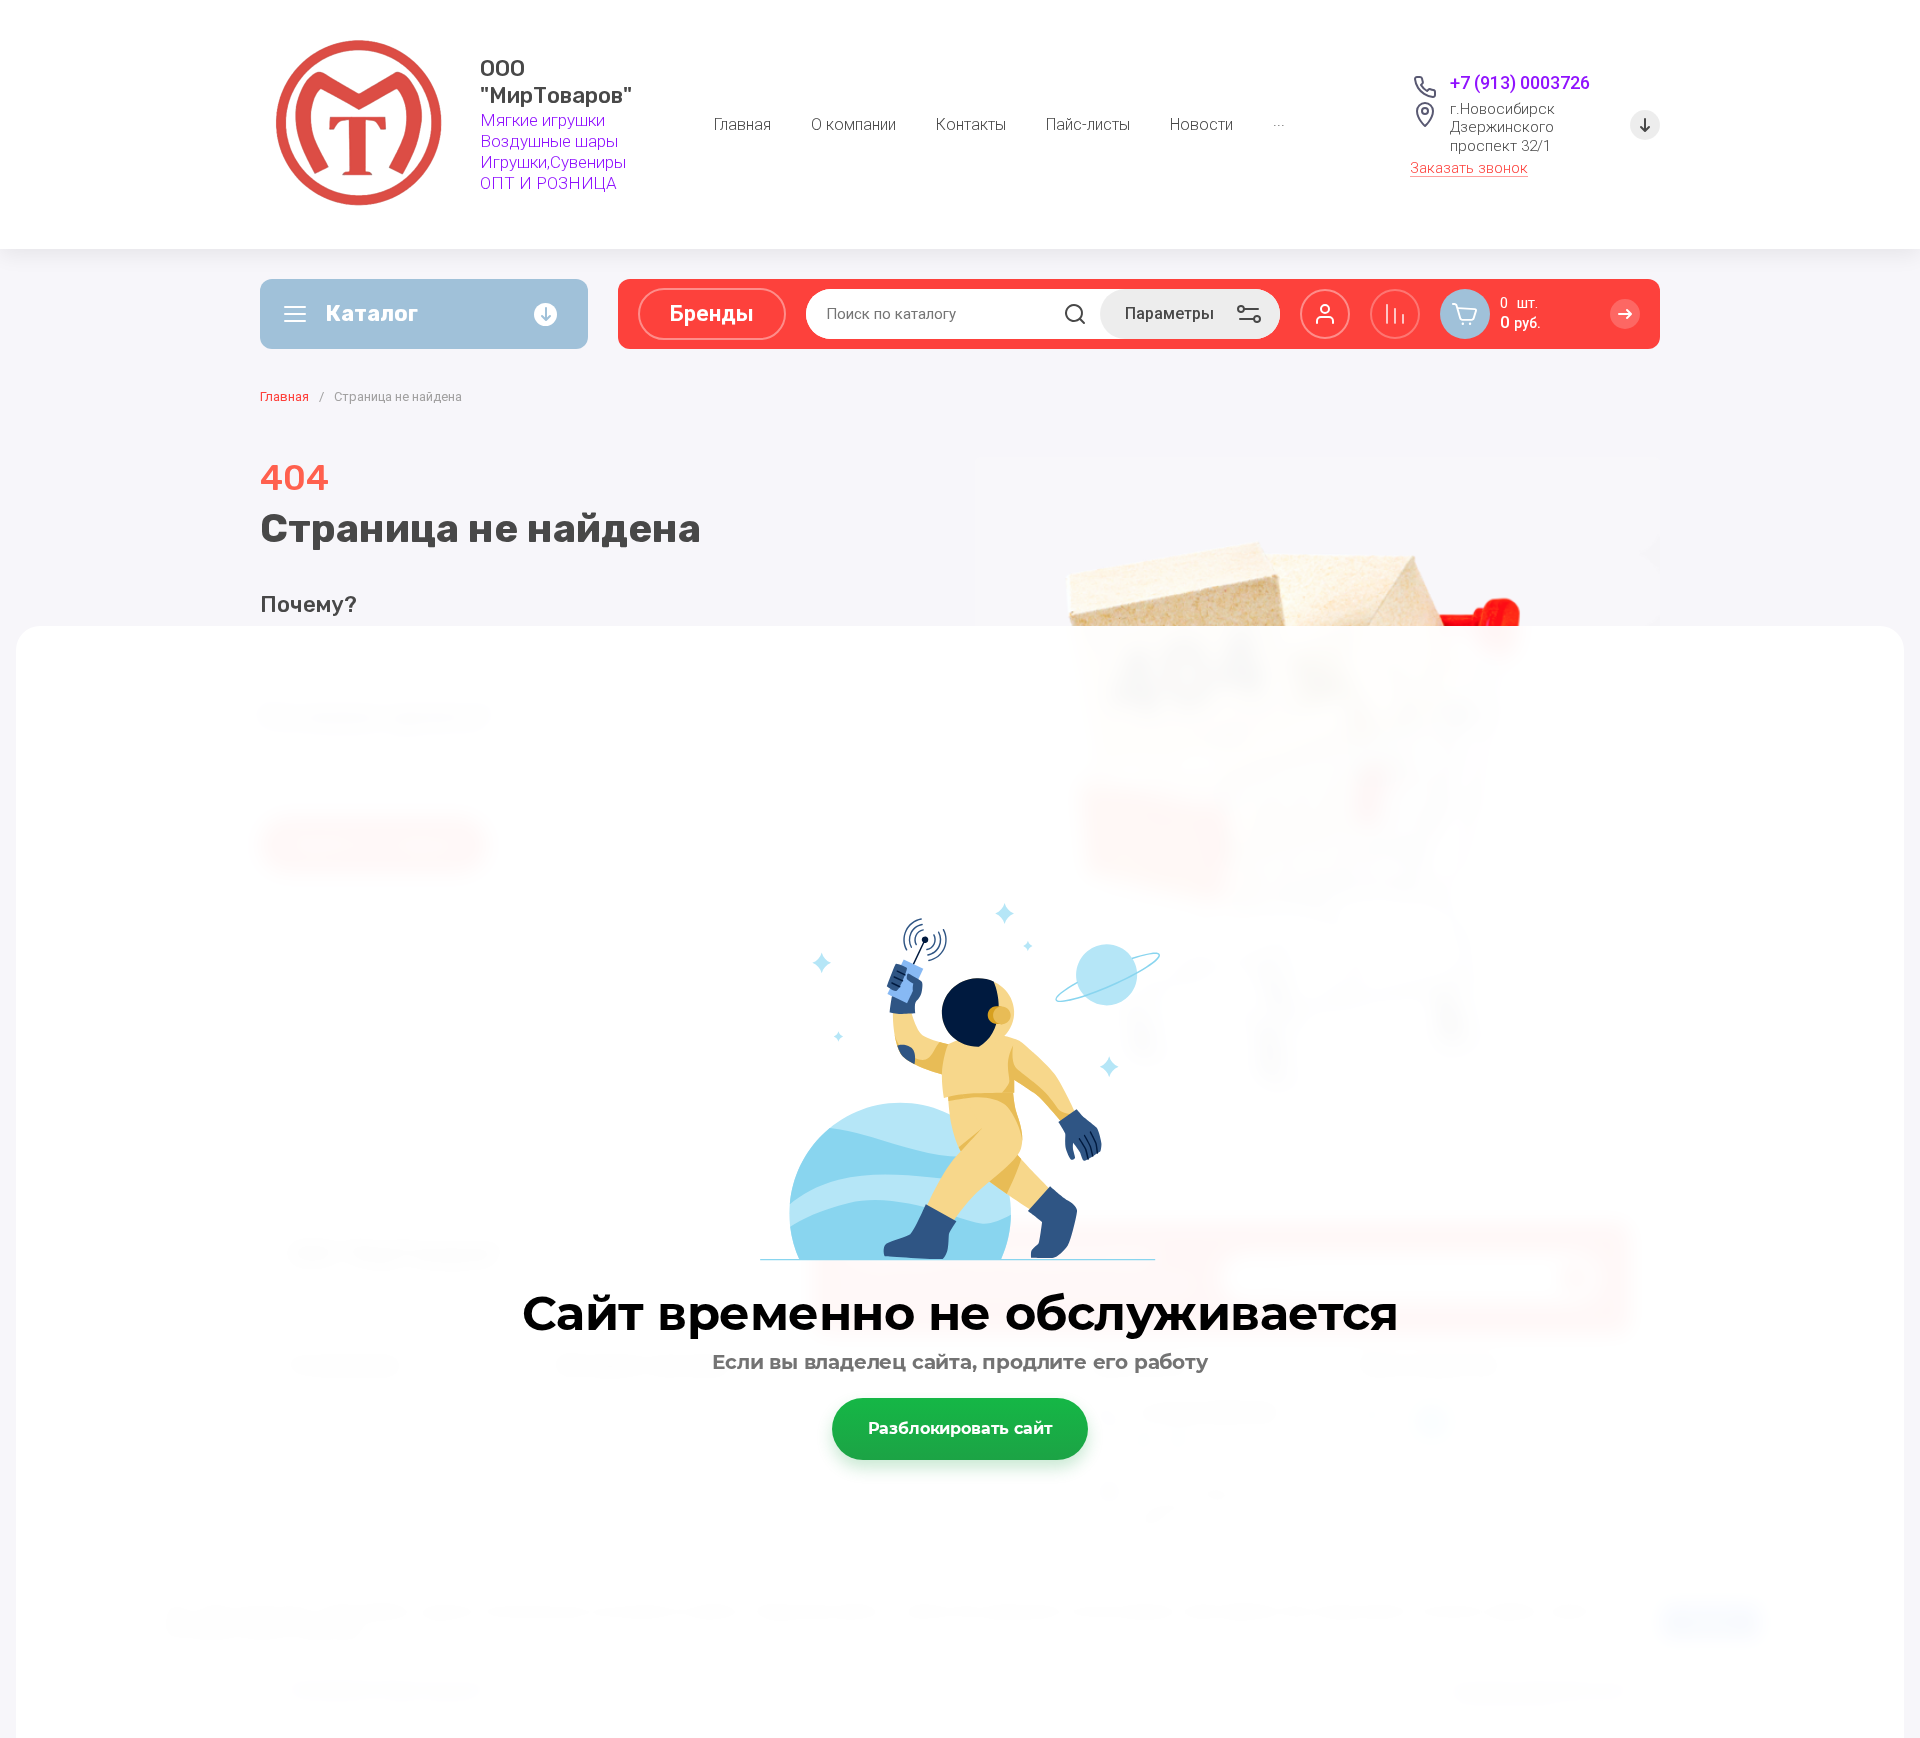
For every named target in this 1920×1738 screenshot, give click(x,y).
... (1279, 120)
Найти (1075, 314)
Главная (284, 396)
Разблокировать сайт (960, 1428)
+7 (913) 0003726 (1520, 82)
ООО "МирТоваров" (556, 82)
